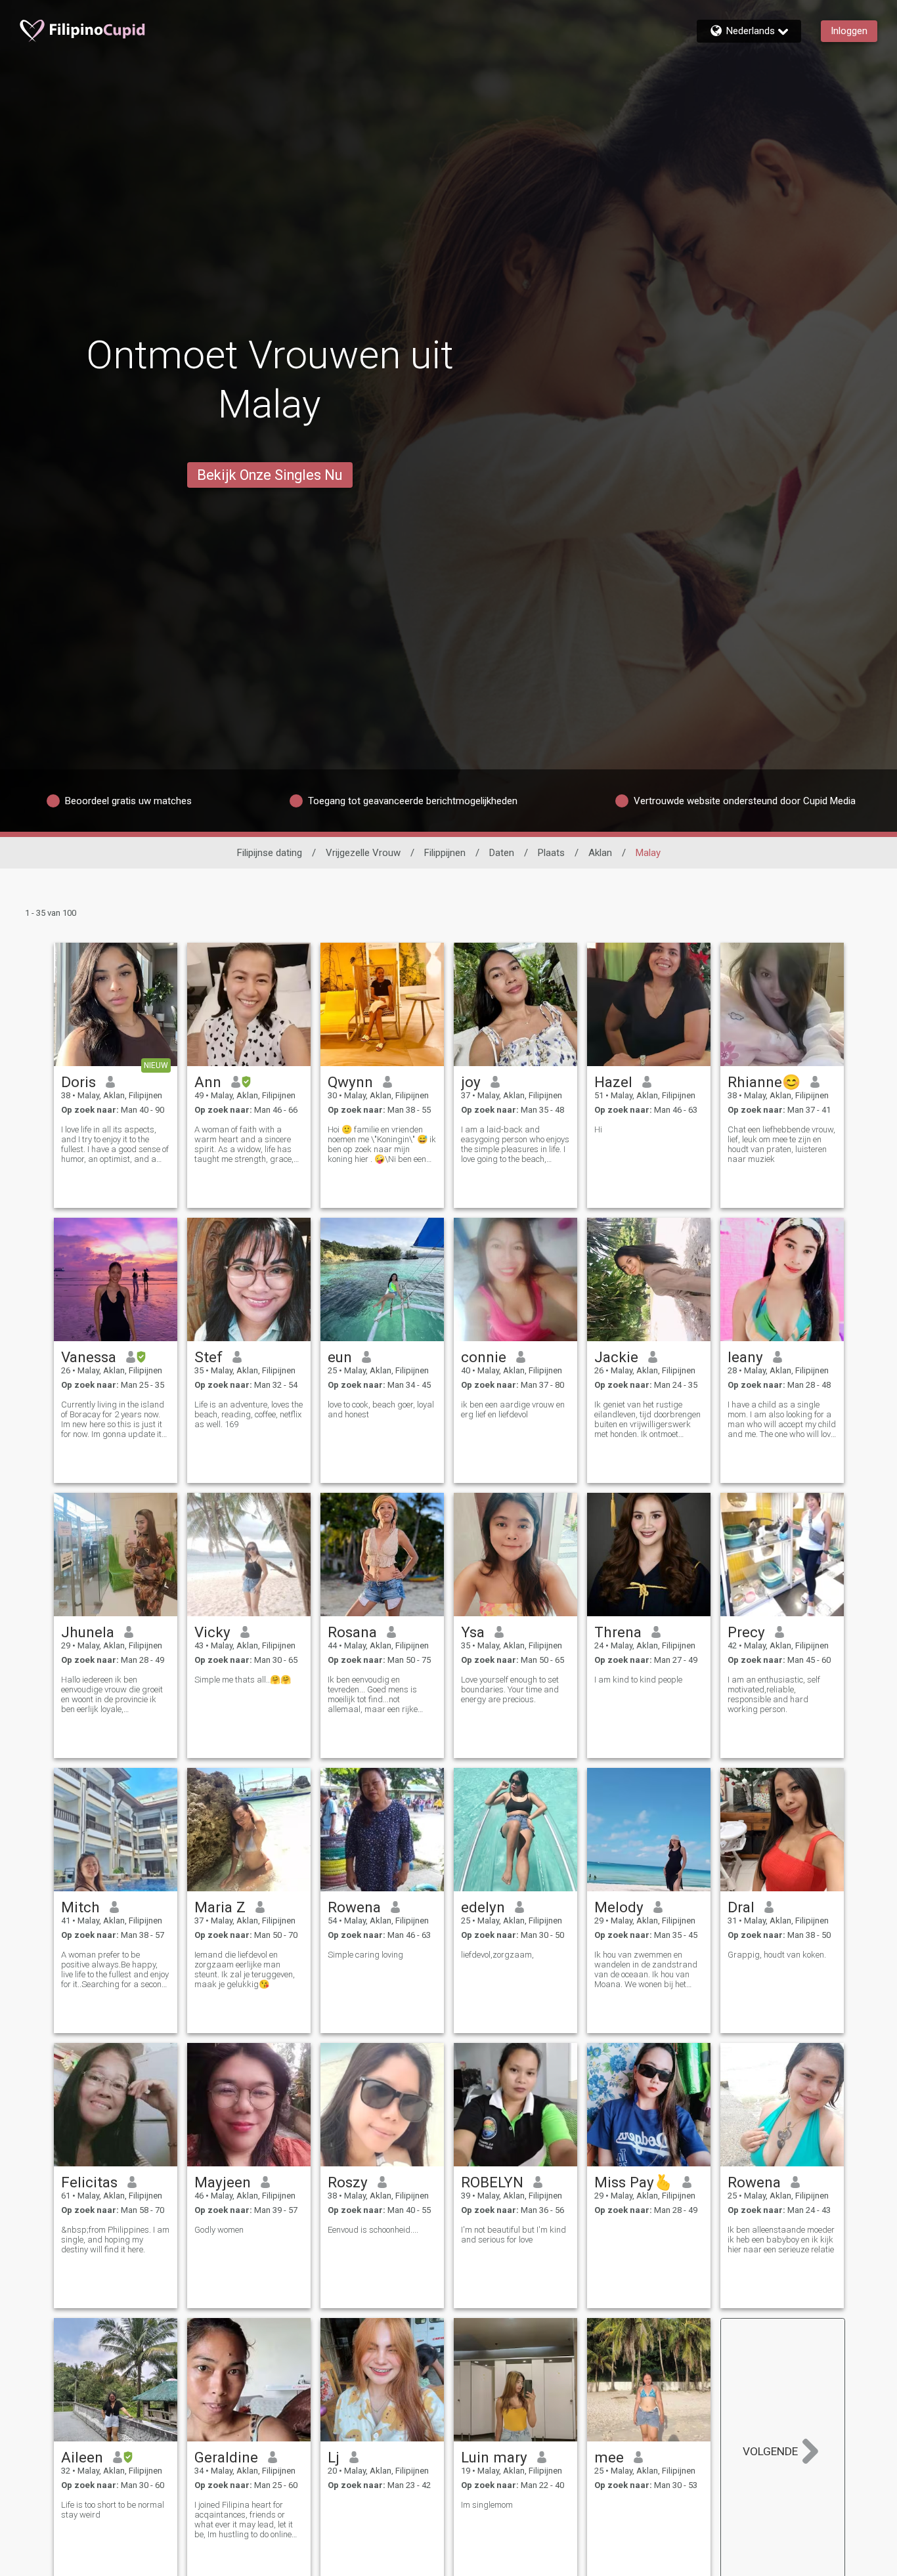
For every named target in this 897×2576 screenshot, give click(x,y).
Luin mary (494, 2457)
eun (340, 1357)
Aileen (82, 2457)
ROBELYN (492, 2182)
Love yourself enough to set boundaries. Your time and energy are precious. (510, 1689)
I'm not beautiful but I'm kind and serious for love (514, 2235)
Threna (618, 1632)
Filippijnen (445, 853)
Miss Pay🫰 (633, 2182)
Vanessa (89, 1357)
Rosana (352, 1632)
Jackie (616, 1357)
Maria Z (220, 1907)
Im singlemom (487, 2505)
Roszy (348, 2182)
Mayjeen (223, 2182)
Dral (741, 1907)
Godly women (219, 2230)
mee (609, 2457)
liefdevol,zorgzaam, (497, 1955)
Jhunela (88, 1632)
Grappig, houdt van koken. (777, 1955)
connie (484, 1357)
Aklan (600, 853)
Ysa (473, 1632)
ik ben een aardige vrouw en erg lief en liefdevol (513, 1409)
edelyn (483, 1907)
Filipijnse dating (270, 853)
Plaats (551, 853)
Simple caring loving (365, 1955)
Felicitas (89, 2182)
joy (471, 1082)
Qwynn (350, 1082)
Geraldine (226, 2457)
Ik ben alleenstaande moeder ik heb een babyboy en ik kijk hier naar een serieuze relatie (781, 2240)
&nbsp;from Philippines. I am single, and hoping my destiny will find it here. (115, 2240)
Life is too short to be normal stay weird (113, 2510)
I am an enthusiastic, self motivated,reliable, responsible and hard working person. (774, 1694)
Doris (78, 1082)
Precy (746, 1632)
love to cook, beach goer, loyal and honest (381, 1409)
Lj (334, 2457)
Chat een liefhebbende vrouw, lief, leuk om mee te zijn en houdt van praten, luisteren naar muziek (781, 1144)
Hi (598, 1129)
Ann (208, 1082)
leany (745, 1357)
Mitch (80, 1907)
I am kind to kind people (638, 1680)
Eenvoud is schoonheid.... (373, 2230)
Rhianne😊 (764, 1082)
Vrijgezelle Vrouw (363, 853)
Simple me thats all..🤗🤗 (243, 1680)
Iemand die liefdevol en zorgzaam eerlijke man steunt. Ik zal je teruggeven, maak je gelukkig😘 (245, 1969)
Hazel (613, 1082)
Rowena (354, 1907)
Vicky (212, 1632)
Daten (502, 853)
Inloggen (849, 31)
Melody (619, 1907)
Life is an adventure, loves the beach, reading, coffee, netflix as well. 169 (249, 1414)
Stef (208, 1357)
